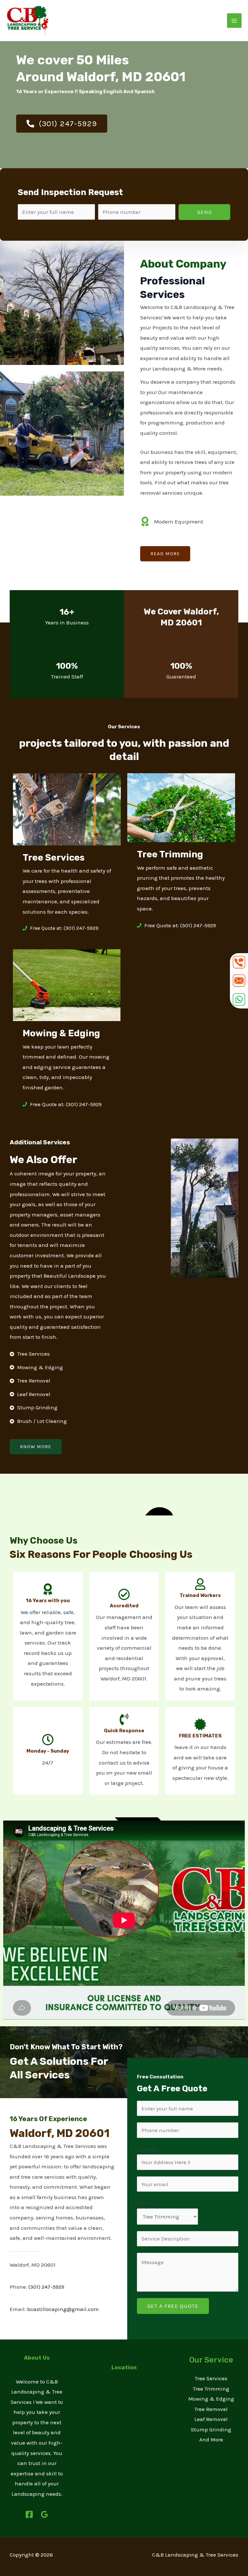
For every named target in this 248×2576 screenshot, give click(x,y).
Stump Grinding (211, 2429)
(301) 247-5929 (46, 2287)
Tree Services (211, 2378)
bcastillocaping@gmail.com (63, 2309)
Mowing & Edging (211, 2399)
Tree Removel (211, 2409)
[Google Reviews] (44, 2514)
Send (205, 212)
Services (147, 2203)
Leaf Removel (211, 2419)
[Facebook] (29, 2514)
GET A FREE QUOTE (173, 2306)
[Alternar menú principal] (234, 21)
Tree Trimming (211, 2389)
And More (211, 2439)
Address (147, 2149)
